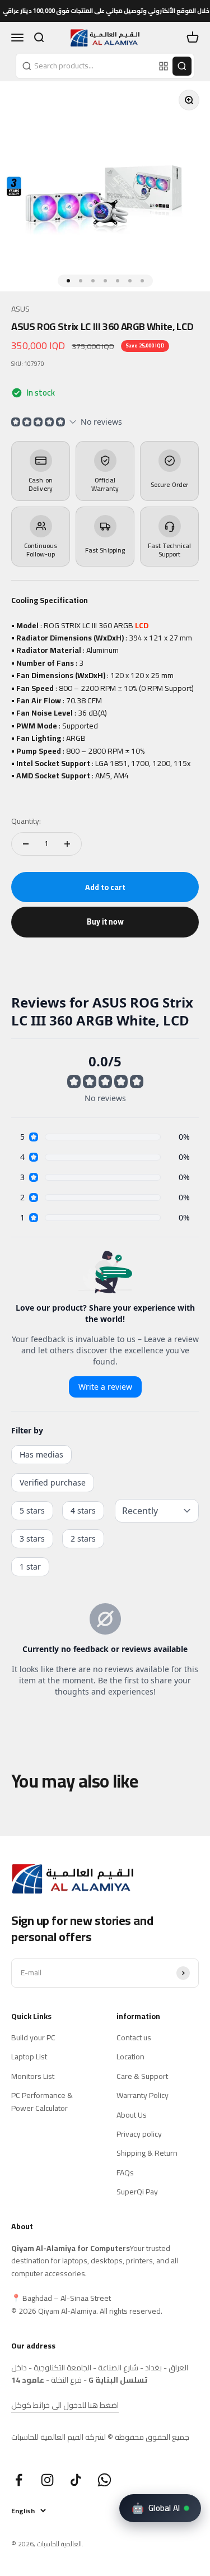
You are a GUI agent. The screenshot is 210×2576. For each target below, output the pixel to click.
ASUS (20, 309)
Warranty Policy (143, 2095)
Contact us (134, 2037)
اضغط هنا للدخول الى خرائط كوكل (65, 2405)
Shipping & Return (147, 2153)
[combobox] (86, 66)
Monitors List (33, 2076)
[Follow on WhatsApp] (104, 2480)
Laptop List (29, 2057)
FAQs (125, 2173)
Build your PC (33, 2037)
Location (130, 2057)
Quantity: (26, 821)
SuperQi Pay (137, 2192)
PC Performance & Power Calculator (42, 2102)
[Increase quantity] (67, 844)
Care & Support (142, 2076)
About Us (132, 2115)
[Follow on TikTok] (76, 2480)
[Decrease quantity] (26, 844)
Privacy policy (139, 2134)
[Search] (182, 66)
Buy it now (105, 922)
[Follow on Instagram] (47, 2480)
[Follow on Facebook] (19, 2480)
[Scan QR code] (164, 66)
